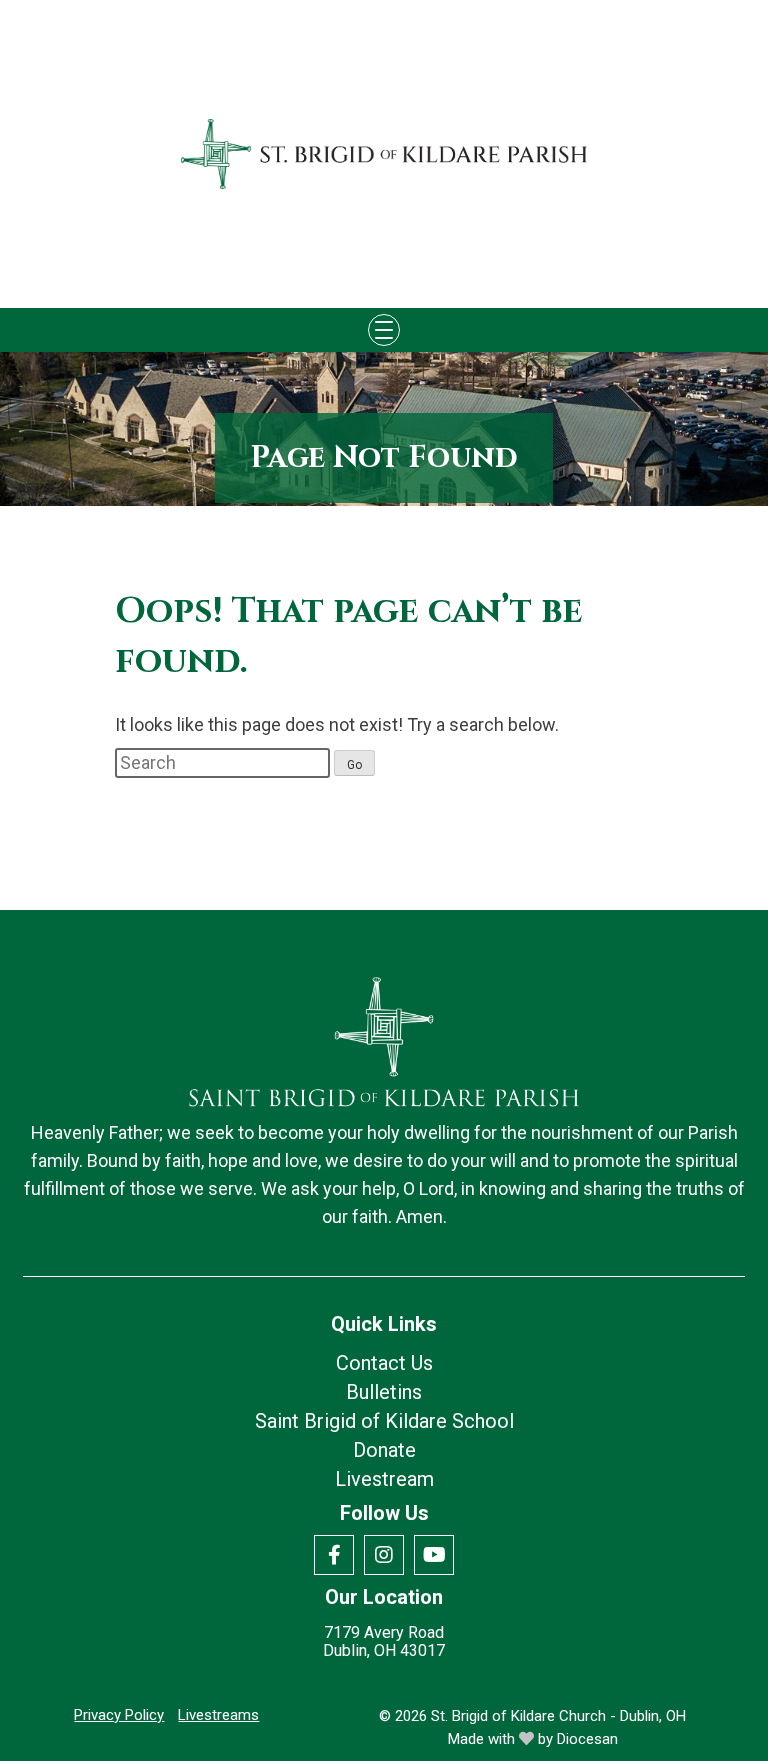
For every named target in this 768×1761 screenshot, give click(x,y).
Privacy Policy (119, 1715)
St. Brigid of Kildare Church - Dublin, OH (558, 1716)
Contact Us (384, 1363)
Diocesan (587, 1739)
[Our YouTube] (434, 1555)
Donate (384, 1450)
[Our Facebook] (334, 1555)
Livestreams (218, 1715)
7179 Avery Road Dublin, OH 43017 (384, 1642)
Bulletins (384, 1392)
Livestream (384, 1479)
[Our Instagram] (384, 1555)
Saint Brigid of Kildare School (384, 1421)
